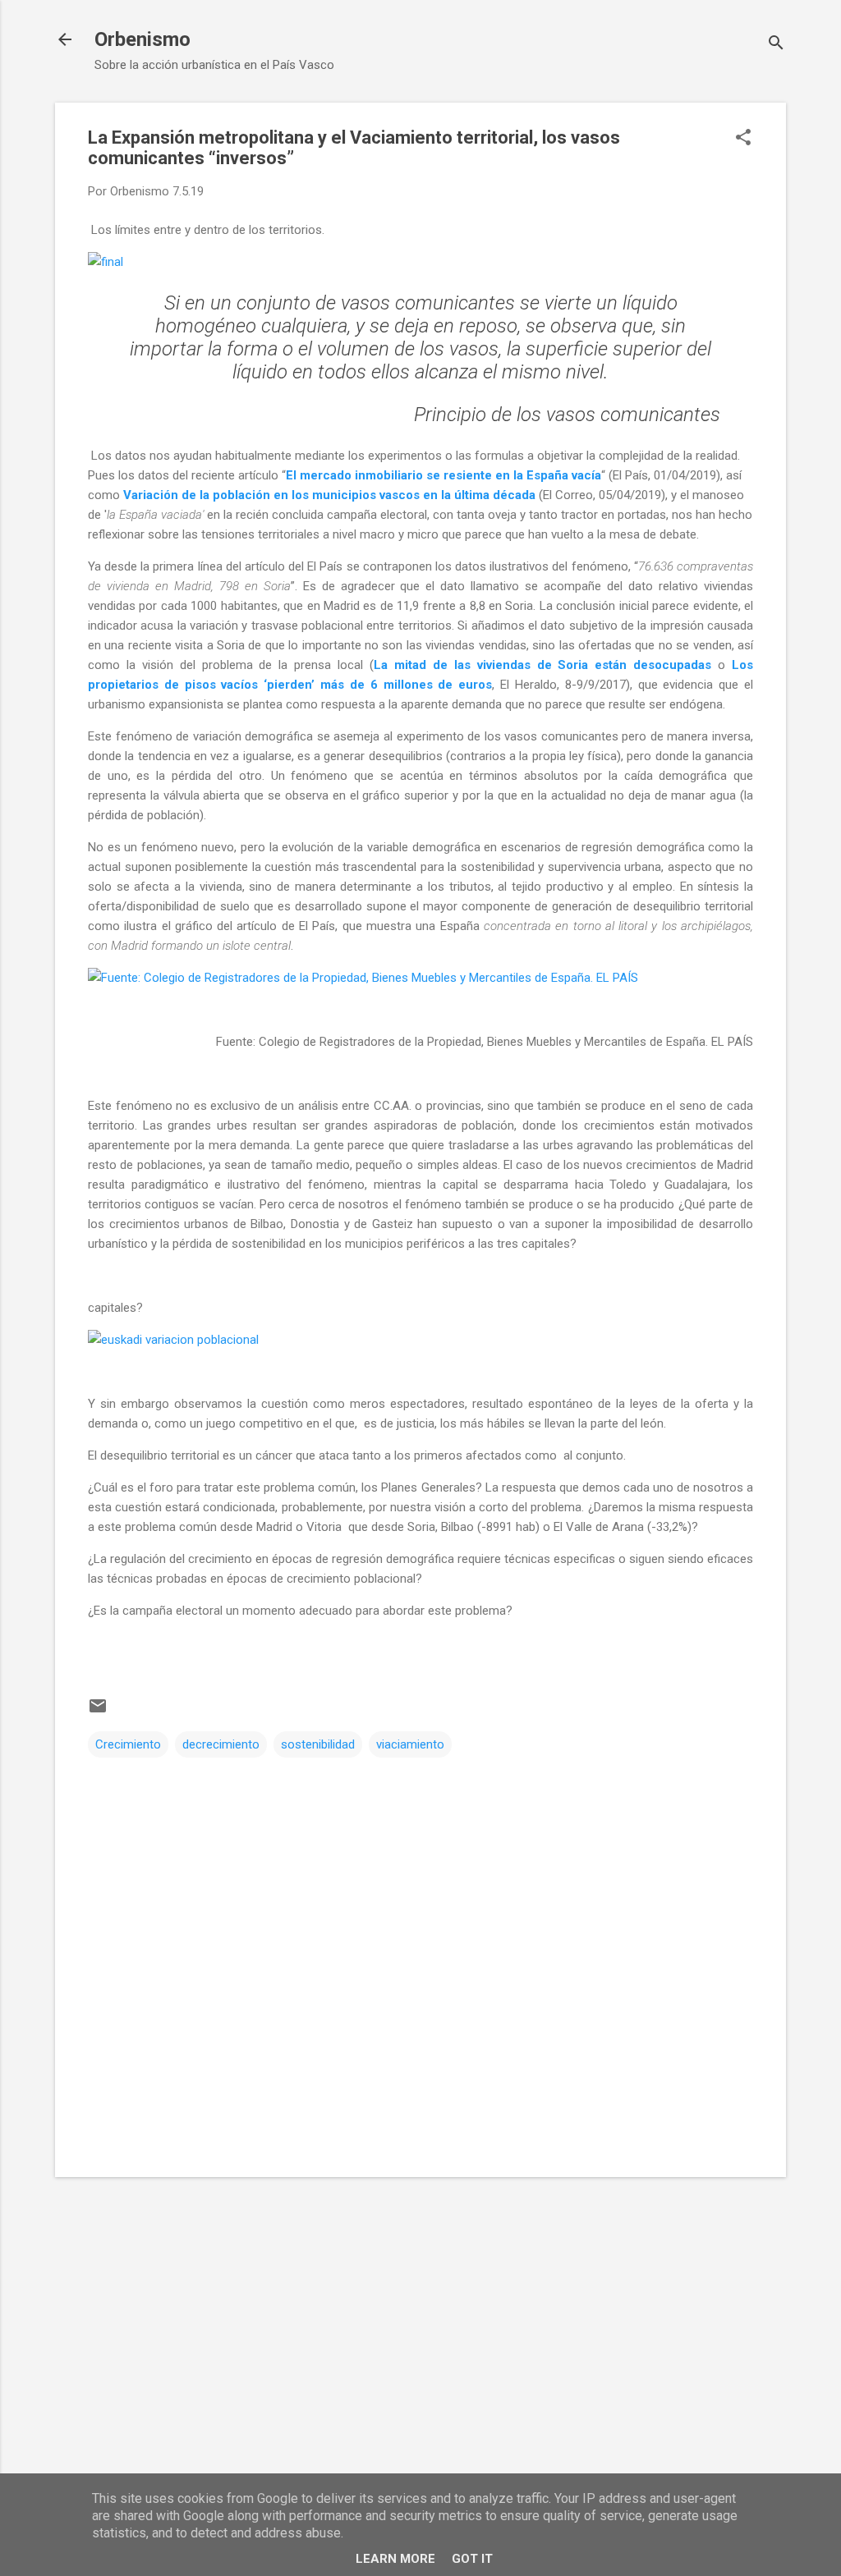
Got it (472, 2559)
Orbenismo (142, 39)
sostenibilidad (318, 1744)
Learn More (395, 2559)
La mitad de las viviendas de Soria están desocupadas (542, 665)
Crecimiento (128, 1744)
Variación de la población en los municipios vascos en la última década (329, 495)
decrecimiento (221, 1744)
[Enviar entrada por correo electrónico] (98, 1712)
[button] (743, 139)
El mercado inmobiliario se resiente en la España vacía (443, 475)
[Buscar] (776, 45)
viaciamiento (410, 1744)
